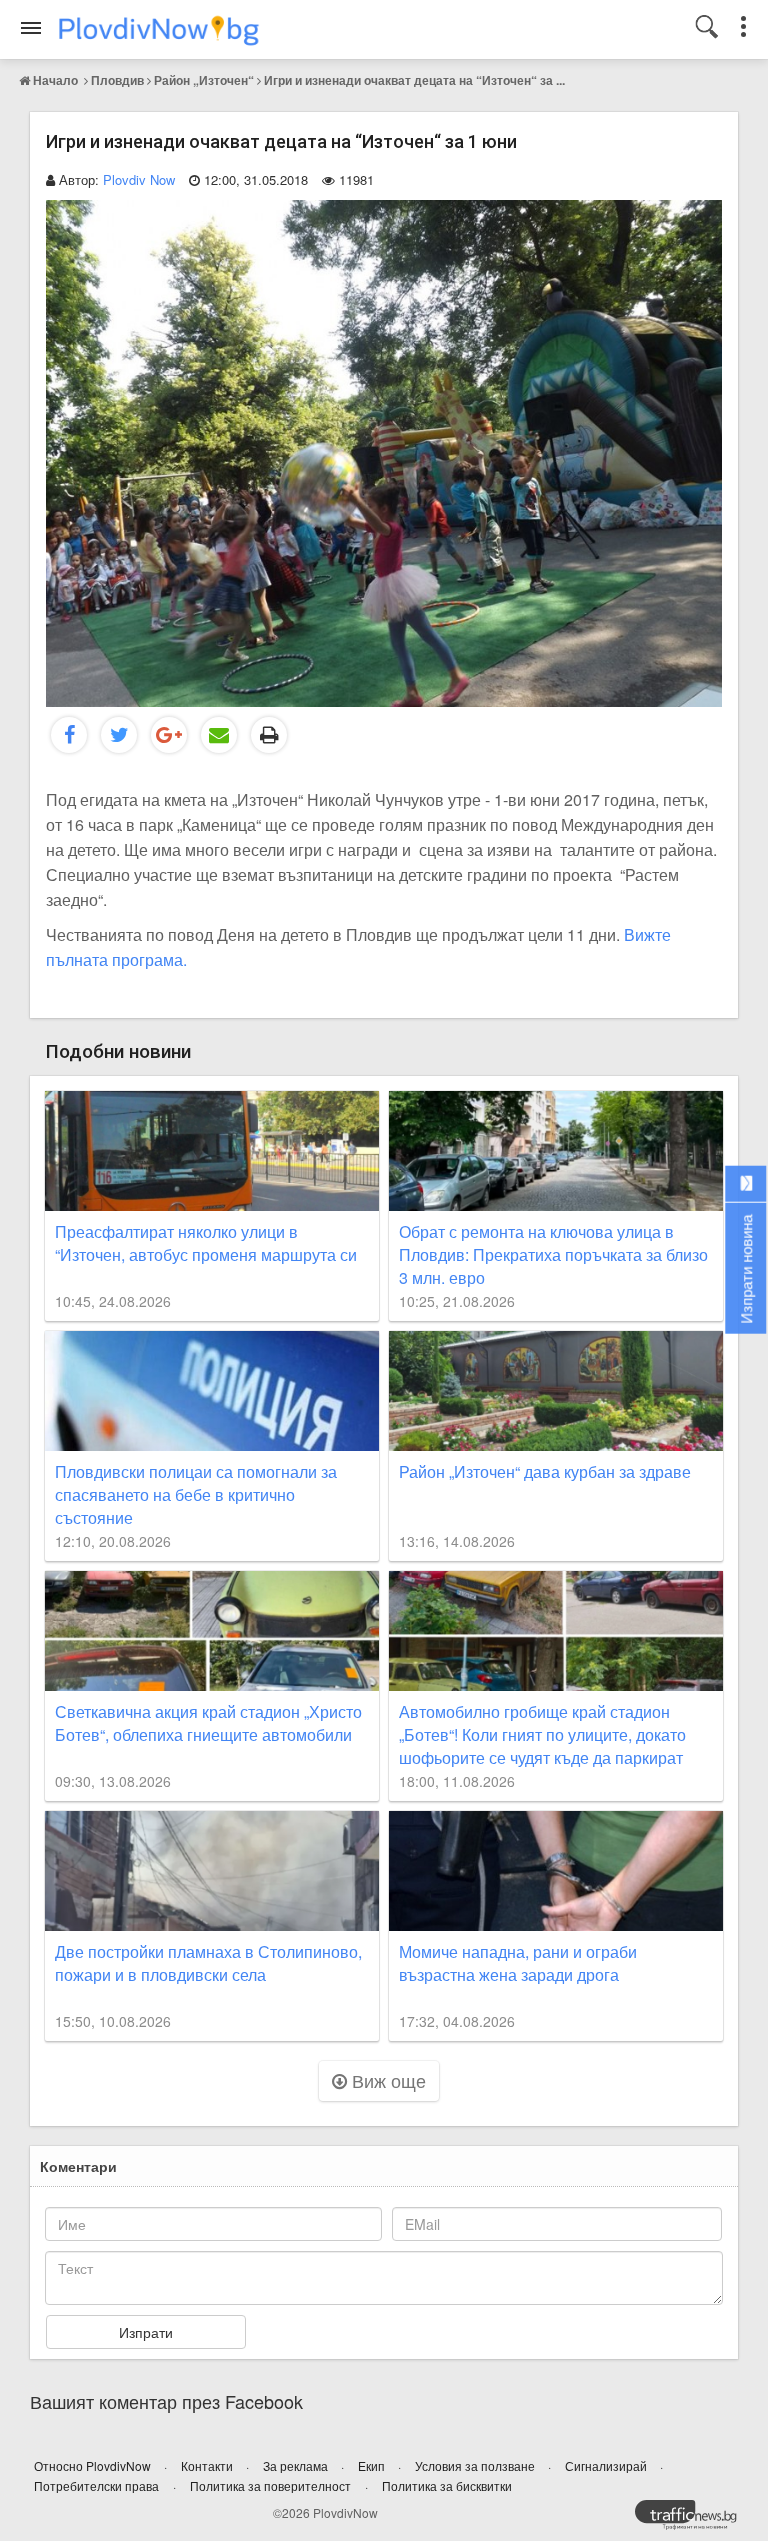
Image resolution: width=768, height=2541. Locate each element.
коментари (78, 2166)
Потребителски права (96, 2485)
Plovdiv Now (139, 179)
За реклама (297, 2465)
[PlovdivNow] (694, 2520)
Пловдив (117, 80)
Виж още (386, 2080)
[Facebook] (69, 735)
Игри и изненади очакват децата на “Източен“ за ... (414, 80)
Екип (373, 2465)
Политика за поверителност (270, 2485)
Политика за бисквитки (447, 2485)
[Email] (219, 735)
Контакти (208, 2465)
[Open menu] (31, 28)
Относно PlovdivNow (94, 2465)
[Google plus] (169, 735)
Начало (55, 80)
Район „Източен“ (204, 80)
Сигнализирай (607, 2465)
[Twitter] (119, 735)
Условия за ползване (476, 2465)
